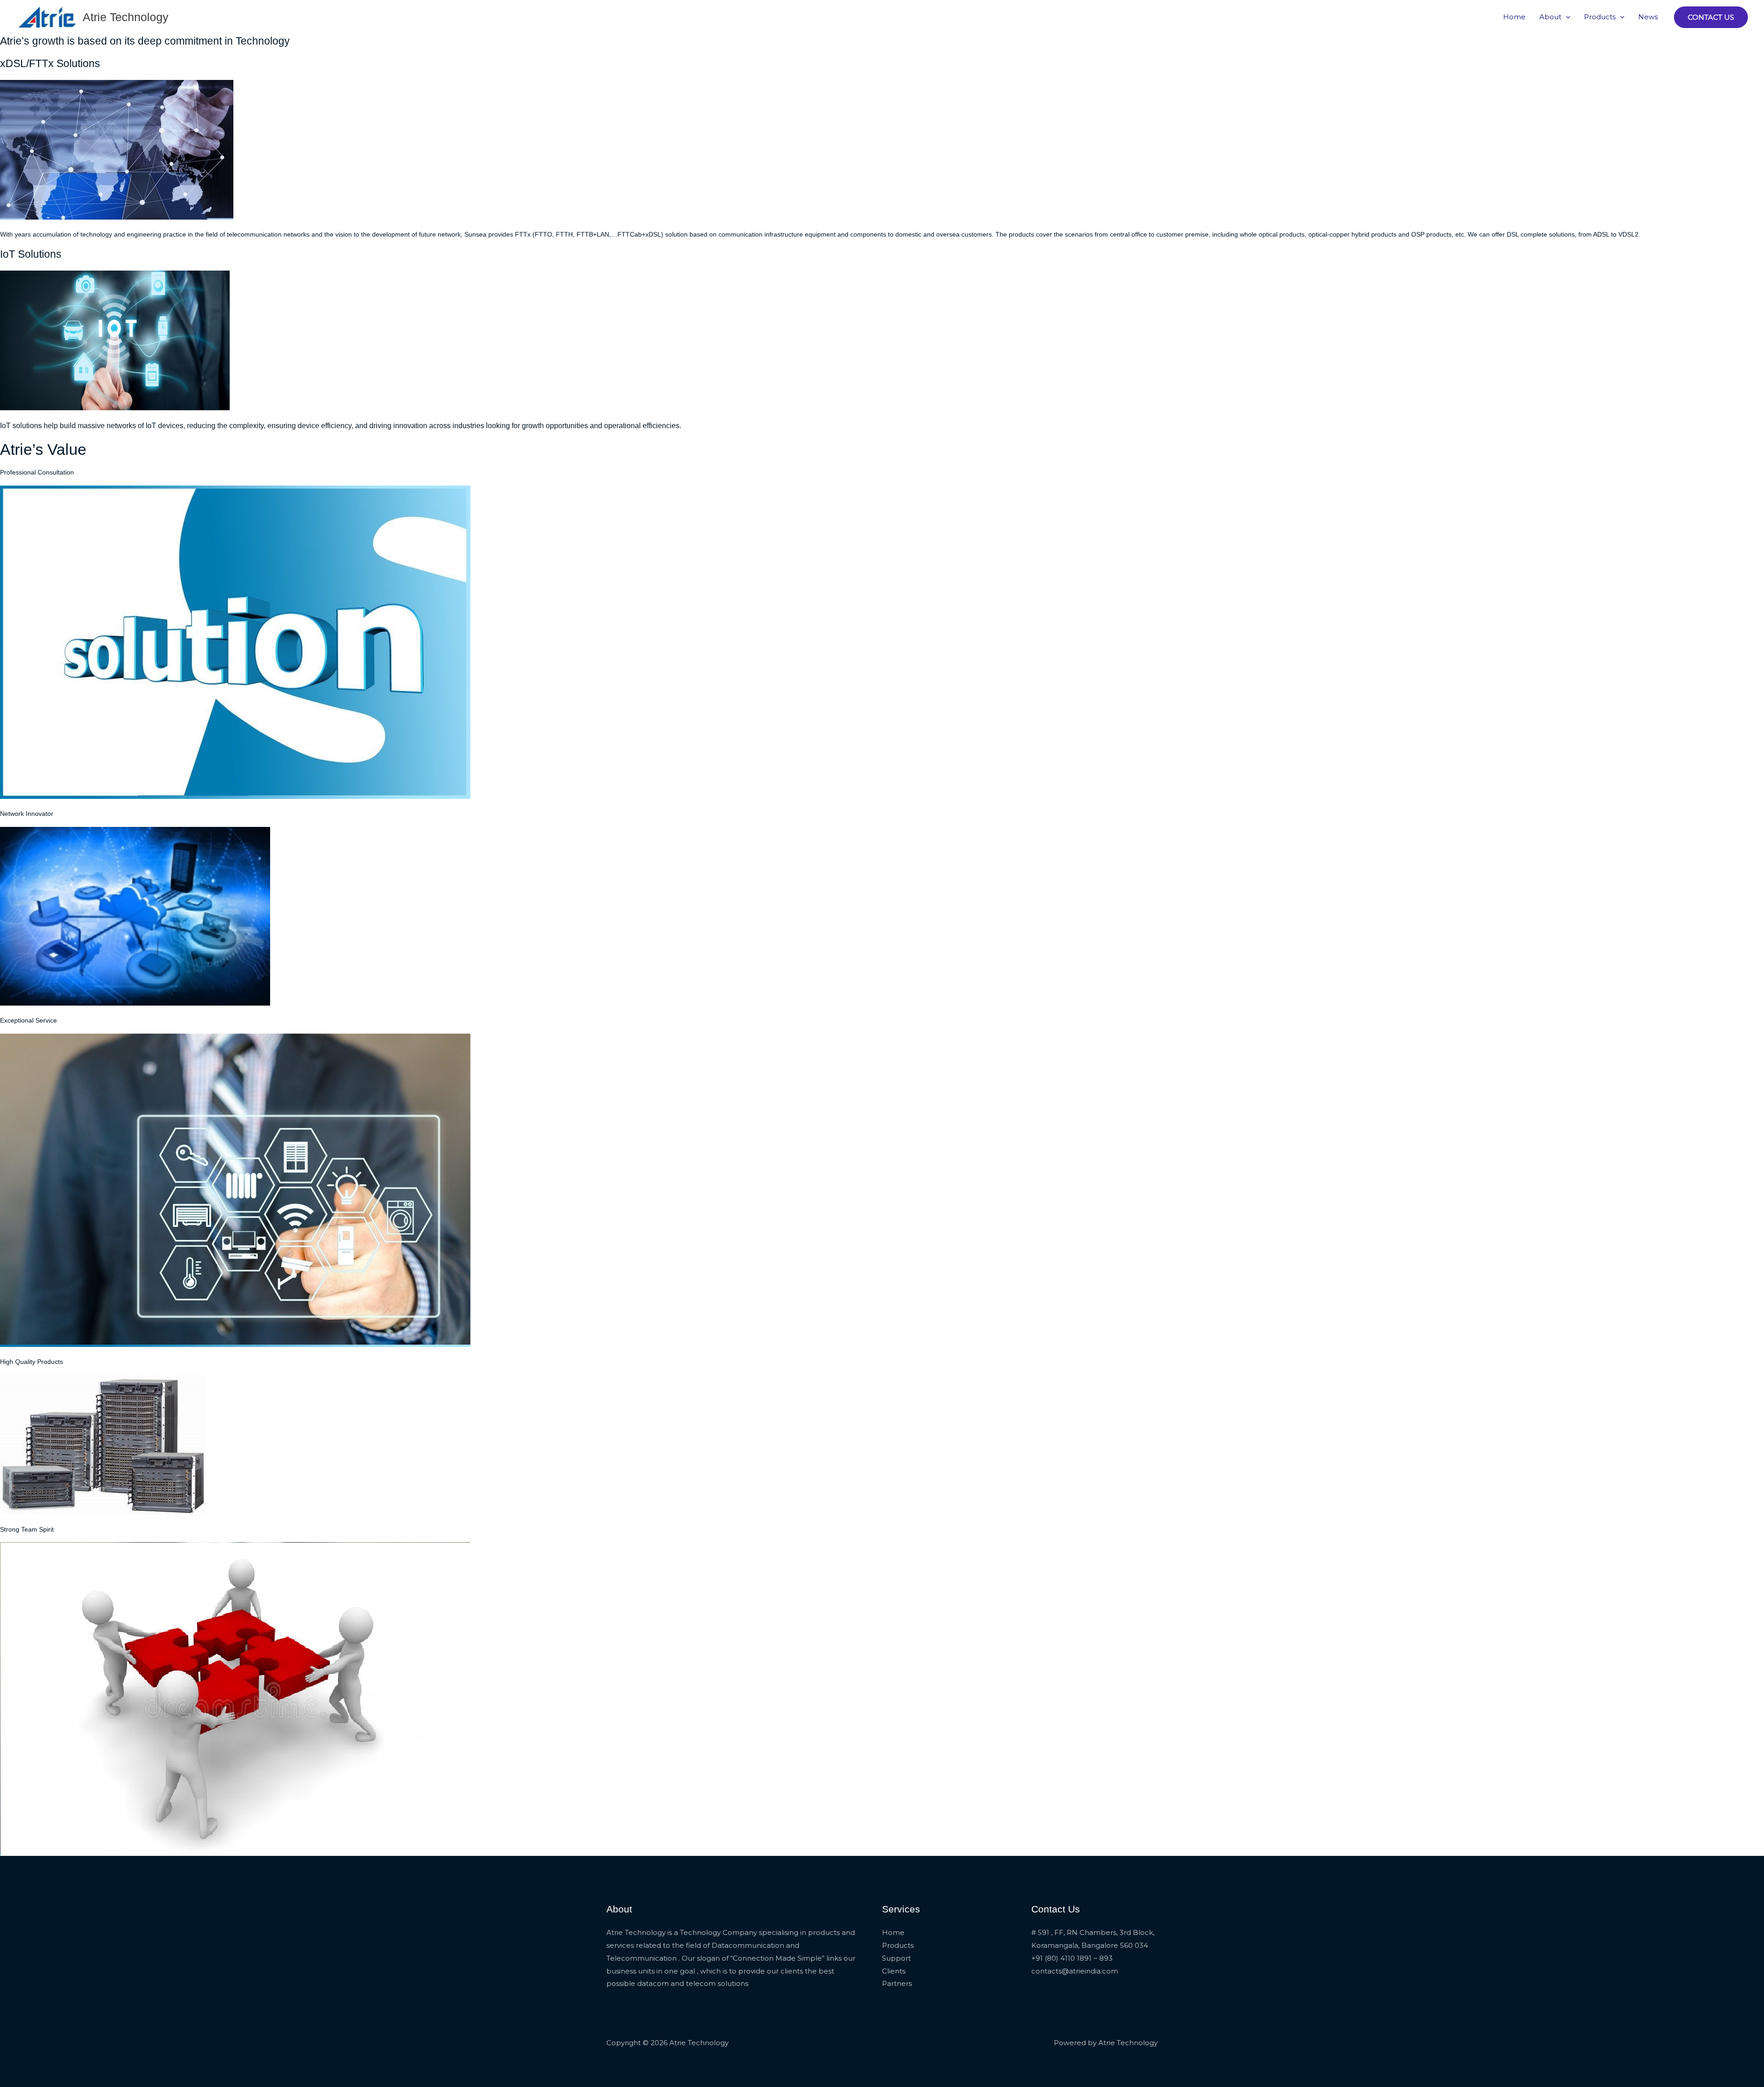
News (1648, 17)
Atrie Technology (126, 17)
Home (1514, 17)
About (1550, 17)
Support (896, 1958)
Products (1600, 17)
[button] (1566, 17)
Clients (894, 1971)
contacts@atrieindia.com (1075, 1971)
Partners (897, 1983)
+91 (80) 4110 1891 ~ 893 (1072, 1958)
